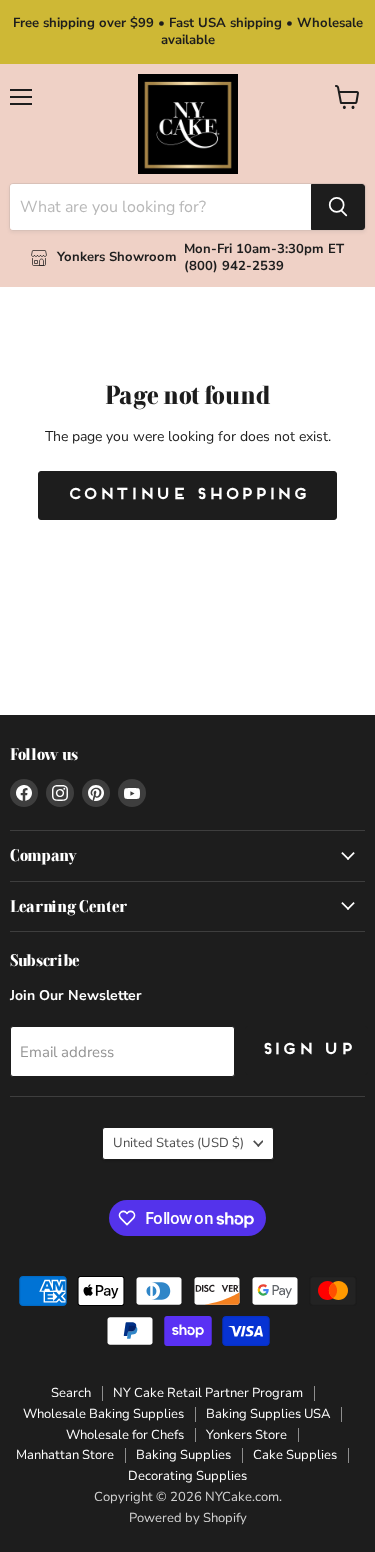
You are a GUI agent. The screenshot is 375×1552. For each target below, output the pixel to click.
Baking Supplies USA (268, 1414)
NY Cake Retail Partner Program (208, 1393)
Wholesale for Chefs (125, 1435)
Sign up (307, 1050)
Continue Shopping (187, 495)
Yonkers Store (246, 1435)
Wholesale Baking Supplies (103, 1414)
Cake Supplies (295, 1455)
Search (71, 1393)
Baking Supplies (183, 1455)
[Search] (338, 207)
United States (178, 1143)
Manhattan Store (65, 1455)
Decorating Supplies (187, 1476)
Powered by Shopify (188, 1518)
